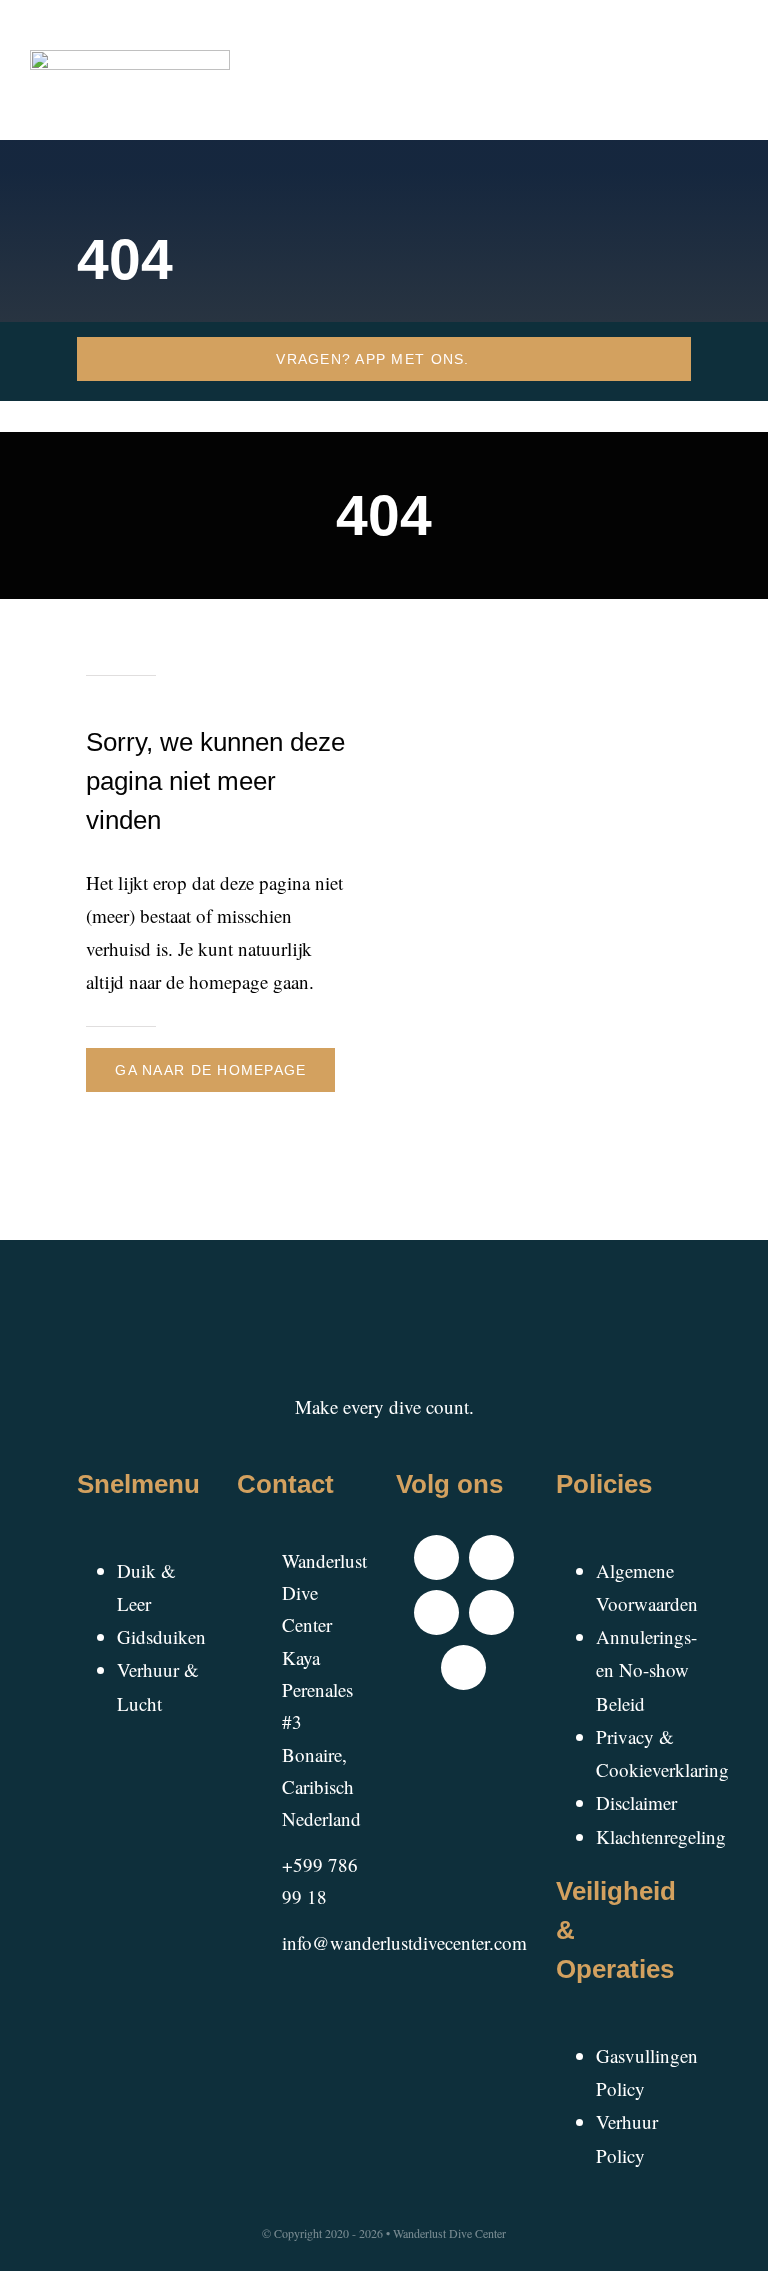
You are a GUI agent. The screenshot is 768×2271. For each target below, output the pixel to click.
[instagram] (436, 1612)
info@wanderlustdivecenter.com (404, 1942)
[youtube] (491, 1612)
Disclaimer (636, 1802)
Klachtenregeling (661, 1836)
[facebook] (436, 1557)
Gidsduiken (161, 1636)
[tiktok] (491, 1557)
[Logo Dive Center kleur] (130, 59)
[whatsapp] (463, 1667)
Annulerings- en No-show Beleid (646, 1670)
